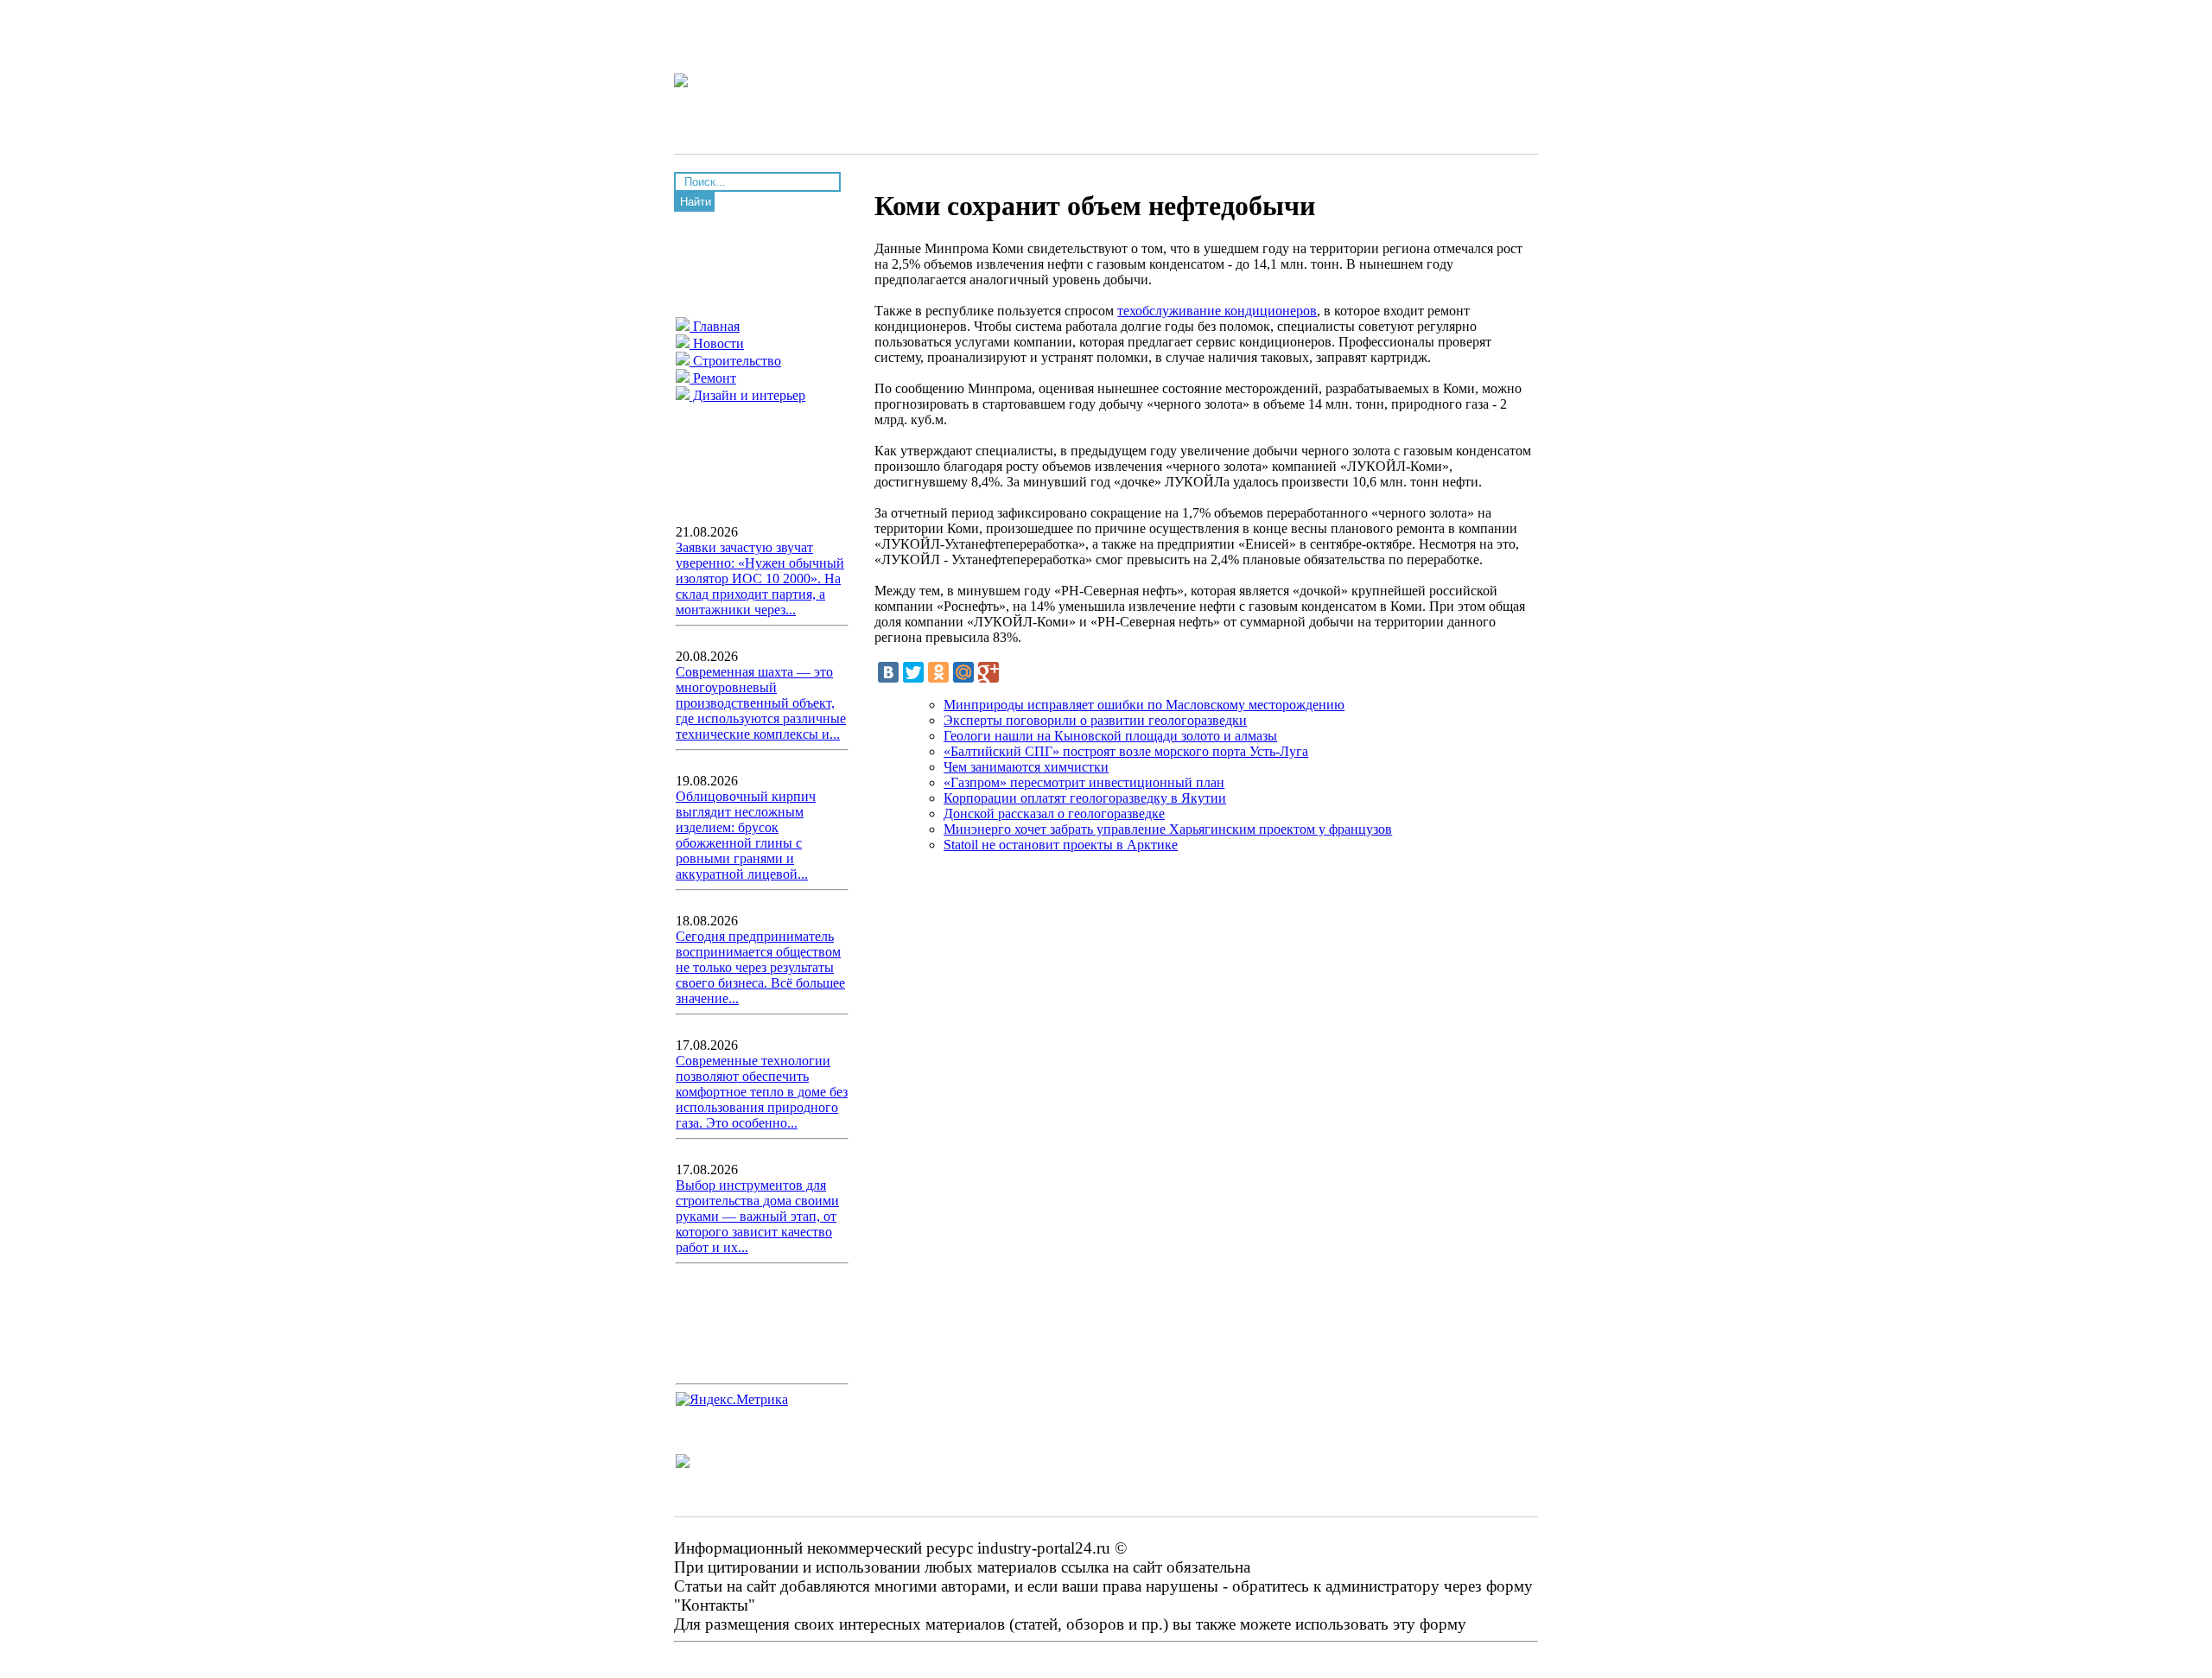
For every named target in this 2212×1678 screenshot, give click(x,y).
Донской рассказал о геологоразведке (1054, 814)
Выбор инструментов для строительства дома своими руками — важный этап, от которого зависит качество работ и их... (757, 1216)
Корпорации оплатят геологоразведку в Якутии (1085, 798)
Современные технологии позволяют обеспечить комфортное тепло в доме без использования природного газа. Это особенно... (762, 1092)
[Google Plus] (988, 672)
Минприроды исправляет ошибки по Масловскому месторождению (1144, 705)
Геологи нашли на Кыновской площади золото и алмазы (1110, 736)
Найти (696, 202)
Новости (717, 343)
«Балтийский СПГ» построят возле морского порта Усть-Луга (1126, 751)
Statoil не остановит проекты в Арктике (1061, 845)
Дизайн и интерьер (747, 395)
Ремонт (713, 378)
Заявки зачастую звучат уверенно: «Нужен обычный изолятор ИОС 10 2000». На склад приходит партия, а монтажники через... (760, 578)
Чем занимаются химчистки (1026, 767)
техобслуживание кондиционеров (1217, 311)
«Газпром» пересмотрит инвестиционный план (1084, 782)
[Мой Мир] (963, 672)
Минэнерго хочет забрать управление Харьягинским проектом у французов (1168, 829)
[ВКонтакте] (888, 672)
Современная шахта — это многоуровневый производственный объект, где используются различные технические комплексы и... (761, 703)
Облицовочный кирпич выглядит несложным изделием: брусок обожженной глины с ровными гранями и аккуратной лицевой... (746, 835)
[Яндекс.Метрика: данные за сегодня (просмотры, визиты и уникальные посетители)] (732, 1400)
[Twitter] (913, 672)
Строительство (735, 361)
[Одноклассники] (938, 672)
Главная (715, 326)
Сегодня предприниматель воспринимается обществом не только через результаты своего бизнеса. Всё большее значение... (760, 967)
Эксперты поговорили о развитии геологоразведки (1095, 720)
